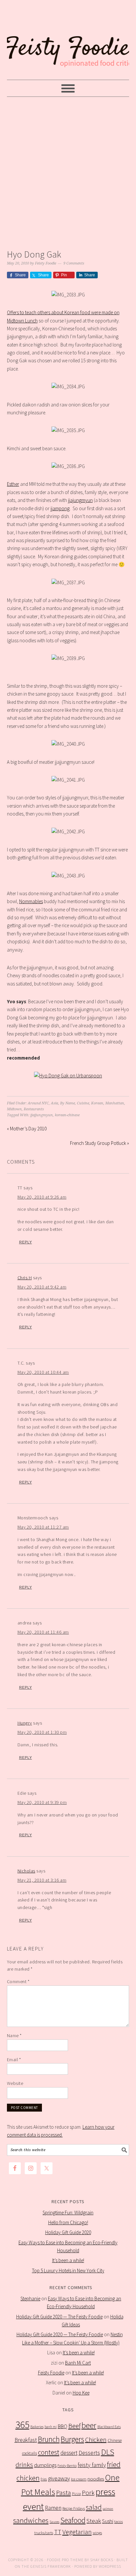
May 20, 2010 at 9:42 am (42, 1287)
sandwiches (31, 2520)
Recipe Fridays (74, 2508)
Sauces (54, 2522)
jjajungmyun (80, 500)
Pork (88, 2493)
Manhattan (115, 1103)
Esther (13, 484)
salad (94, 2507)
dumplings (45, 2465)
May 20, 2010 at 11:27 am (43, 1527)
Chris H (25, 1278)
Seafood (73, 2520)
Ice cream (79, 2479)
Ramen (53, 2508)
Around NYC (38, 1103)
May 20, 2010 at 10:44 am (43, 1372)
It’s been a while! (68, 2260)
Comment (18, 1981)
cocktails (30, 2453)
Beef (74, 2426)
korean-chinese (67, 1115)
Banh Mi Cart (78, 2363)
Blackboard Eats (109, 2427)
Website (15, 2083)
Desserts (89, 2453)
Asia (54, 1103)
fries (44, 2479)
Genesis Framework (51, 2566)
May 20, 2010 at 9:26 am (42, 1197)
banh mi (51, 2427)
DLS (108, 2452)
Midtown (14, 1109)
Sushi (108, 2521)
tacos (119, 2521)
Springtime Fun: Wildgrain (68, 2213)
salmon (108, 2509)
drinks (24, 2465)
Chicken (96, 2439)
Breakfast (26, 2440)
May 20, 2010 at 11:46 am (43, 1632)
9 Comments (74, 263)
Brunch (49, 2439)
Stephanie (30, 2299)
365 (22, 2425)
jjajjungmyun (42, 1115)
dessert (69, 2453)
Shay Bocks (102, 2560)
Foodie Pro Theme (65, 2560)
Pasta (64, 2493)
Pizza (76, 2493)
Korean (97, 1103)
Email (14, 2060)
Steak (94, 2521)
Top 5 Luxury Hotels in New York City (68, 2271)
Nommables (31, 901)
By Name (68, 1103)
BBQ (63, 2426)
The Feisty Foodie (68, 40)
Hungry (25, 1723)
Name (14, 2036)
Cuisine (83, 1103)
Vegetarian (77, 2532)
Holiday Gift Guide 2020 (68, 2232)
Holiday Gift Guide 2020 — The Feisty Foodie (59, 2317)
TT (58, 2532)
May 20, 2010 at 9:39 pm (42, 1802)
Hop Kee (81, 2393)
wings (97, 2533)
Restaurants (34, 1109)
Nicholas (26, 1871)
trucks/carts (44, 2533)
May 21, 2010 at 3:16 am (42, 1880)
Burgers (72, 2439)
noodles (96, 2479)
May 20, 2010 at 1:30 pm (42, 1732)
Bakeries (37, 2427)
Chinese (115, 2440)
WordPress (110, 2566)
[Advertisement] (68, 171)
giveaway (59, 2478)
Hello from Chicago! (68, 2222)
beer (89, 2425)
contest (49, 2452)
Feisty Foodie (51, 2373)
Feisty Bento (67, 2465)
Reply (26, 1242)
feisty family (92, 2465)
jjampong (60, 508)
